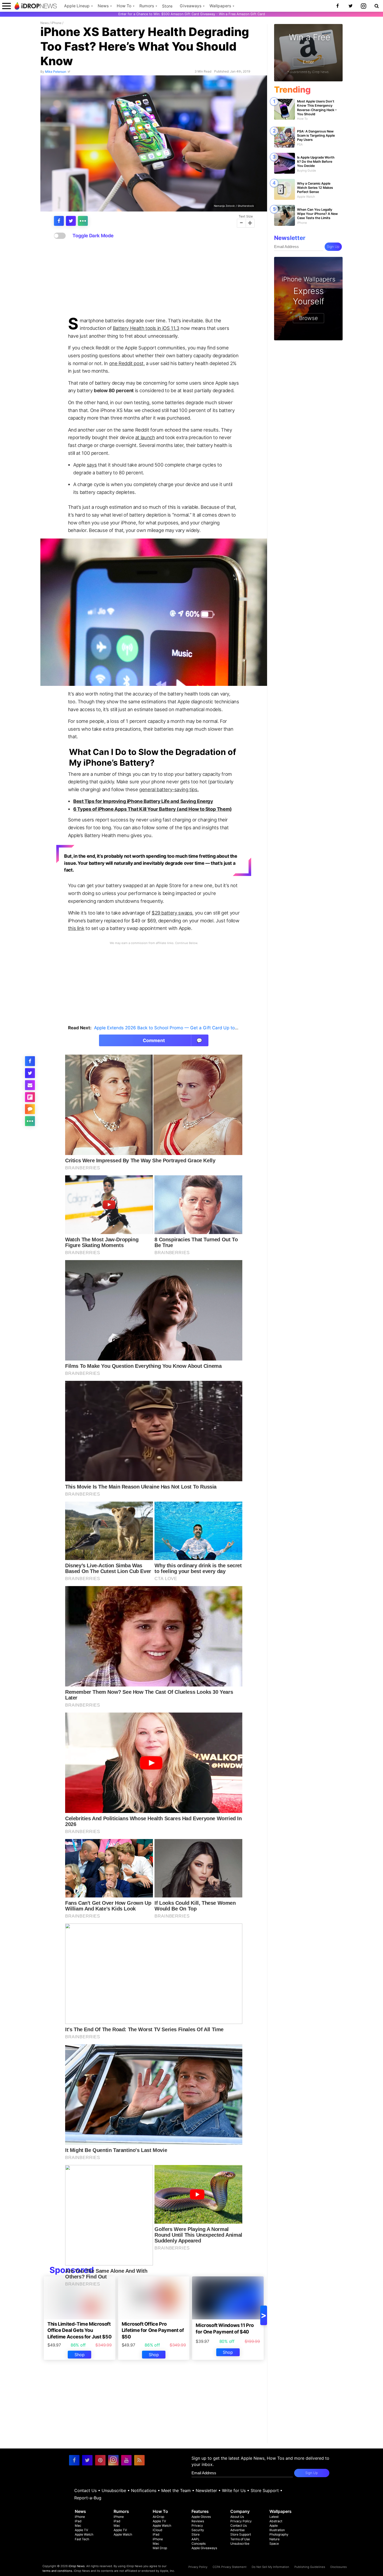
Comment (173, 1040)
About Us (237, 2517)
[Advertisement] (154, 278)
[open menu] (7, 6)
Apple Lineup (77, 6)
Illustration (277, 2530)
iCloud (157, 2530)
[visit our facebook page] (74, 2460)
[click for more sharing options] (83, 221)
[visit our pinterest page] (100, 2460)
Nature (274, 2539)
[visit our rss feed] (139, 2460)
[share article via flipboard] (30, 1097)
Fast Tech (82, 2539)
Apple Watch (84, 2534)
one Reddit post (126, 363)
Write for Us (234, 2490)
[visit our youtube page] (126, 2460)
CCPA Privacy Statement (230, 2567)
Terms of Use (240, 2539)
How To (124, 6)
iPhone (56, 23)
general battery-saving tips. (169, 789)
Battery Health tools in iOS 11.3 (146, 328)
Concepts (199, 2544)
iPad (78, 2521)
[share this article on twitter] (71, 221)
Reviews (198, 2521)
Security (198, 2530)
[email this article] (30, 1085)
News (103, 6)
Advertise (237, 2530)
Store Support (265, 2490)
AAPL (196, 2539)
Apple (274, 2526)
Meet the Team (176, 2490)
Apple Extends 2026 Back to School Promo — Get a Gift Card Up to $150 (170, 1028)
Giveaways (191, 6)
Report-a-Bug (88, 2498)
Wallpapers (220, 6)
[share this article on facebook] (59, 221)
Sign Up (333, 247)
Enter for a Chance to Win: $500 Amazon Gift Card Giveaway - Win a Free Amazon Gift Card (192, 14)
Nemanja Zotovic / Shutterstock (234, 205)
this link (76, 928)
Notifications (144, 2490)
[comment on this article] (30, 1109)
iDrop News (77, 2566)
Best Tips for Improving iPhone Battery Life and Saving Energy (143, 801)
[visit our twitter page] (87, 2460)
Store (167, 6)
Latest (274, 2517)
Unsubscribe (114, 2490)
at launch (145, 437)
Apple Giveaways (204, 2548)
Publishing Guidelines (310, 2567)
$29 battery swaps (172, 913)
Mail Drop (160, 2548)
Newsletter (206, 2490)
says (92, 465)
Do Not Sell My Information (270, 2567)
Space (274, 2544)
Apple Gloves (201, 2517)
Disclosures (339, 2567)
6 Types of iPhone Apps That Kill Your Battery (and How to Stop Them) (153, 809)
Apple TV (81, 2530)
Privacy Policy (241, 2521)
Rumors (147, 6)
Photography (279, 2534)
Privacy (197, 2526)
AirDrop (158, 2517)
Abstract (276, 2521)
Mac (78, 2526)
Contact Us (85, 2490)
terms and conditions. (58, 2571)
